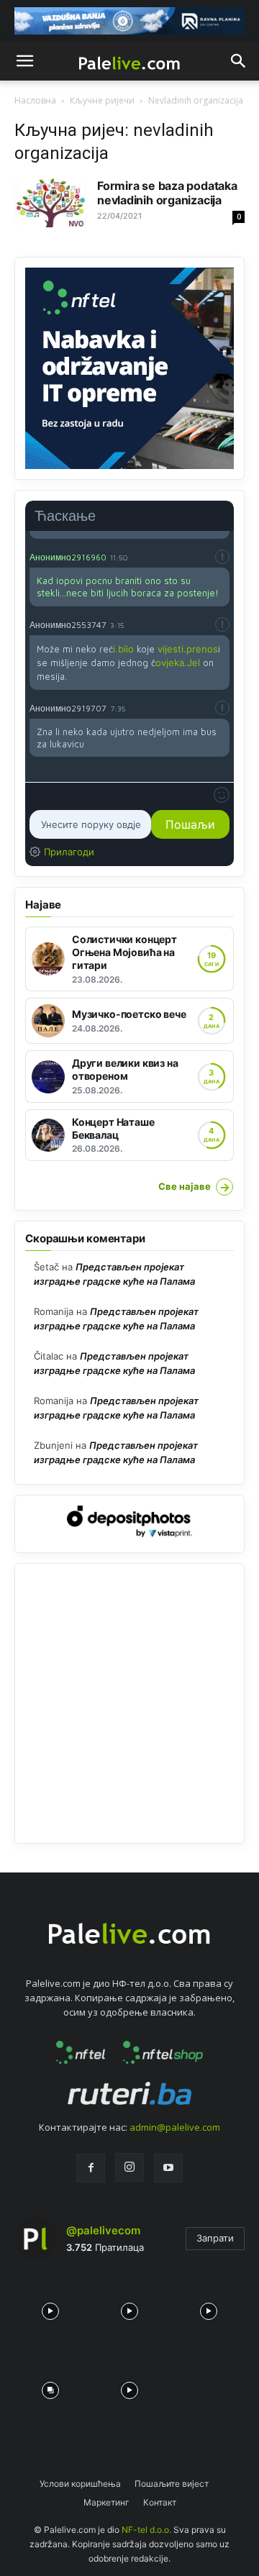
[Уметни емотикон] (222, 795)
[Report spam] (222, 557)
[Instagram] (129, 2167)
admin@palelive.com (175, 2127)
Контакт (160, 2502)
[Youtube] (168, 2168)
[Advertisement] (129, 1703)
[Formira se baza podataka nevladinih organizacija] (50, 203)
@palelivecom (103, 2230)
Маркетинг (106, 2502)
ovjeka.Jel (178, 663)
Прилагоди (69, 852)
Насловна (35, 100)
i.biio (123, 649)
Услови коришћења (80, 2484)
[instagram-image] (50, 2308)
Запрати (215, 2238)
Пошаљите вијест (172, 2484)
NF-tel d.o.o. (146, 2530)
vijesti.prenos (188, 649)
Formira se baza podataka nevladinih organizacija (167, 193)
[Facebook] (91, 2168)
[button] (24, 61)
